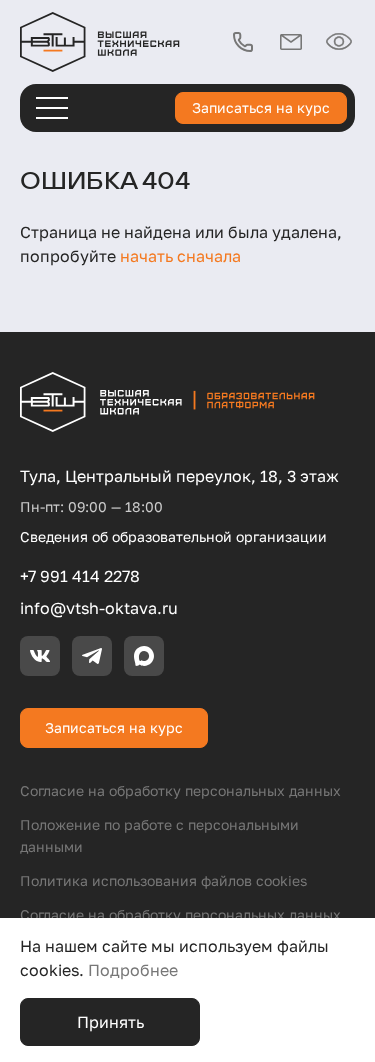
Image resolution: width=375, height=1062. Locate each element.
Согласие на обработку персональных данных (180, 790)
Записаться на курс (261, 107)
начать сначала (180, 256)
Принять (110, 1022)
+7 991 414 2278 (80, 576)
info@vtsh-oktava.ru (99, 608)
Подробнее (133, 970)
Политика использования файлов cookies (163, 880)
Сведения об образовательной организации (173, 536)
